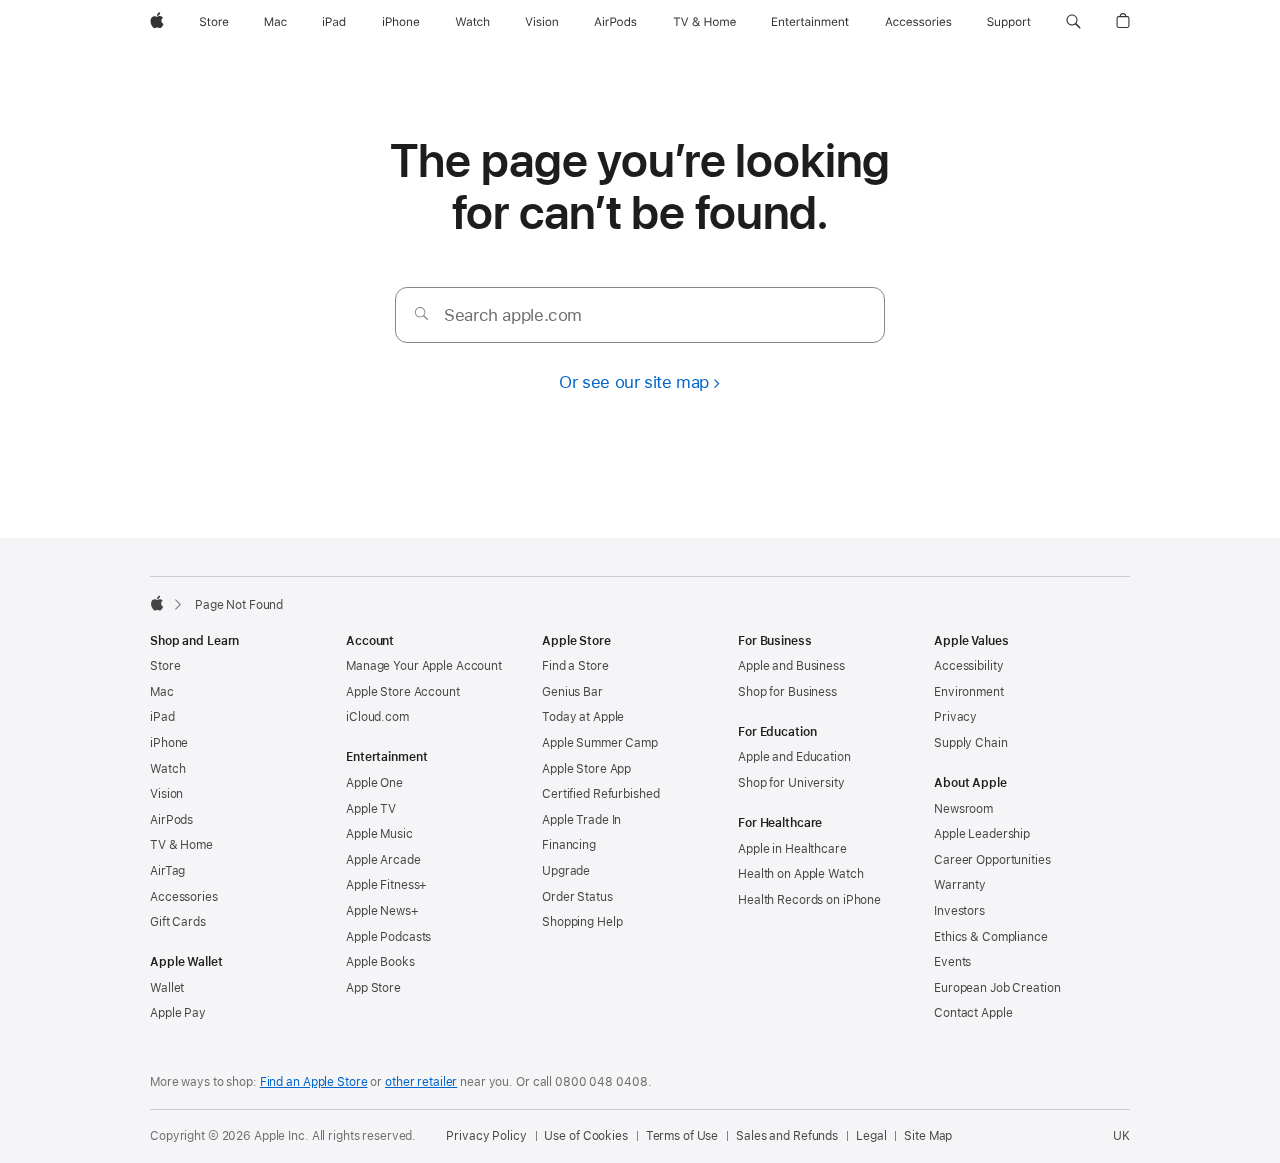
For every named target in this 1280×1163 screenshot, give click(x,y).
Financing (569, 845)
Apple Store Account (403, 692)
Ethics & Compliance (991, 937)
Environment (969, 692)
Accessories (184, 897)
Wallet (167, 988)
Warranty (960, 885)
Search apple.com (513, 315)
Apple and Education (794, 757)
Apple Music (379, 834)
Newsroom (963, 809)
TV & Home (181, 845)
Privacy (955, 717)
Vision (166, 794)
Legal (871, 1136)
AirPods (171, 820)
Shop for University (791, 783)
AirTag (167, 871)
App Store (373, 988)
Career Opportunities (992, 860)
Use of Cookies (585, 1136)
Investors (959, 911)
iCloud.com (377, 717)
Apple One (374, 783)
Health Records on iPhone (809, 900)
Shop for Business (787, 692)
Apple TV (371, 809)
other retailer (421, 1082)
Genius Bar (572, 692)
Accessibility (968, 666)
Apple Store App (586, 769)
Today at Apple (583, 717)
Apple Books (380, 962)
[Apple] (157, 603)
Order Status (577, 897)
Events (952, 962)
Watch (167, 769)
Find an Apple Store (314, 1082)
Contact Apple (973, 1013)
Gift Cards (178, 922)
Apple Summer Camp (600, 743)
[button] (1073, 22)
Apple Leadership (982, 834)
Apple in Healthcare (792, 849)
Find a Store (575, 666)
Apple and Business (791, 666)
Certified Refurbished (600, 794)
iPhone (169, 743)
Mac (162, 692)
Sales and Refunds (787, 1136)
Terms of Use (682, 1136)
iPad (162, 717)
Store (165, 666)
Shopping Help (582, 922)
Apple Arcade (383, 860)
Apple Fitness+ (386, 885)
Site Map (928, 1136)
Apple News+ (382, 911)
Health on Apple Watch (800, 874)
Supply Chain (971, 743)
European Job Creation (997, 988)
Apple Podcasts (388, 937)
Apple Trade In (581, 820)
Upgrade (566, 871)
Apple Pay (178, 1013)
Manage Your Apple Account (424, 666)
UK (1121, 1136)
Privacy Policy (486, 1136)
